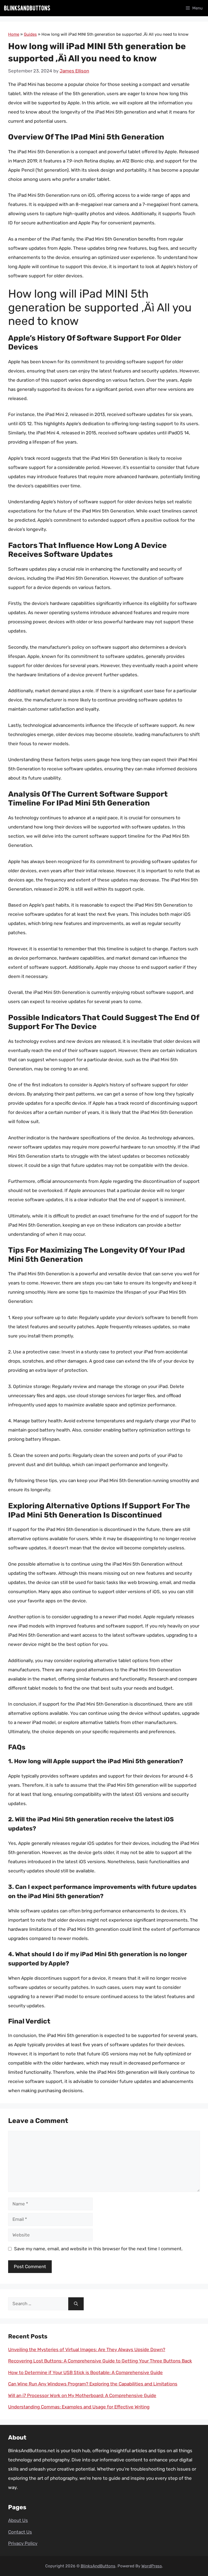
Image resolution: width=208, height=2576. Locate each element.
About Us (18, 2520)
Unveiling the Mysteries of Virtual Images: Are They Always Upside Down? (87, 2349)
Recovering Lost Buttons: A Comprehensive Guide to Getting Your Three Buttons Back (100, 2361)
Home (14, 34)
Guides (30, 34)
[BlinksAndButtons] (27, 8)
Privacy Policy (23, 2543)
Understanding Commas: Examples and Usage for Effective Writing (79, 2407)
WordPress (152, 2566)
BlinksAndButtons (98, 2566)
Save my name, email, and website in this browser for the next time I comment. (98, 2249)
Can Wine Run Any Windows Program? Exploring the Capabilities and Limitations (93, 2384)
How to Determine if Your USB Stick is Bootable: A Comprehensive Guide (85, 2372)
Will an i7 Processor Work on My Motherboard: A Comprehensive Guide (82, 2395)
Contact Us (20, 2532)
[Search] (76, 2304)
